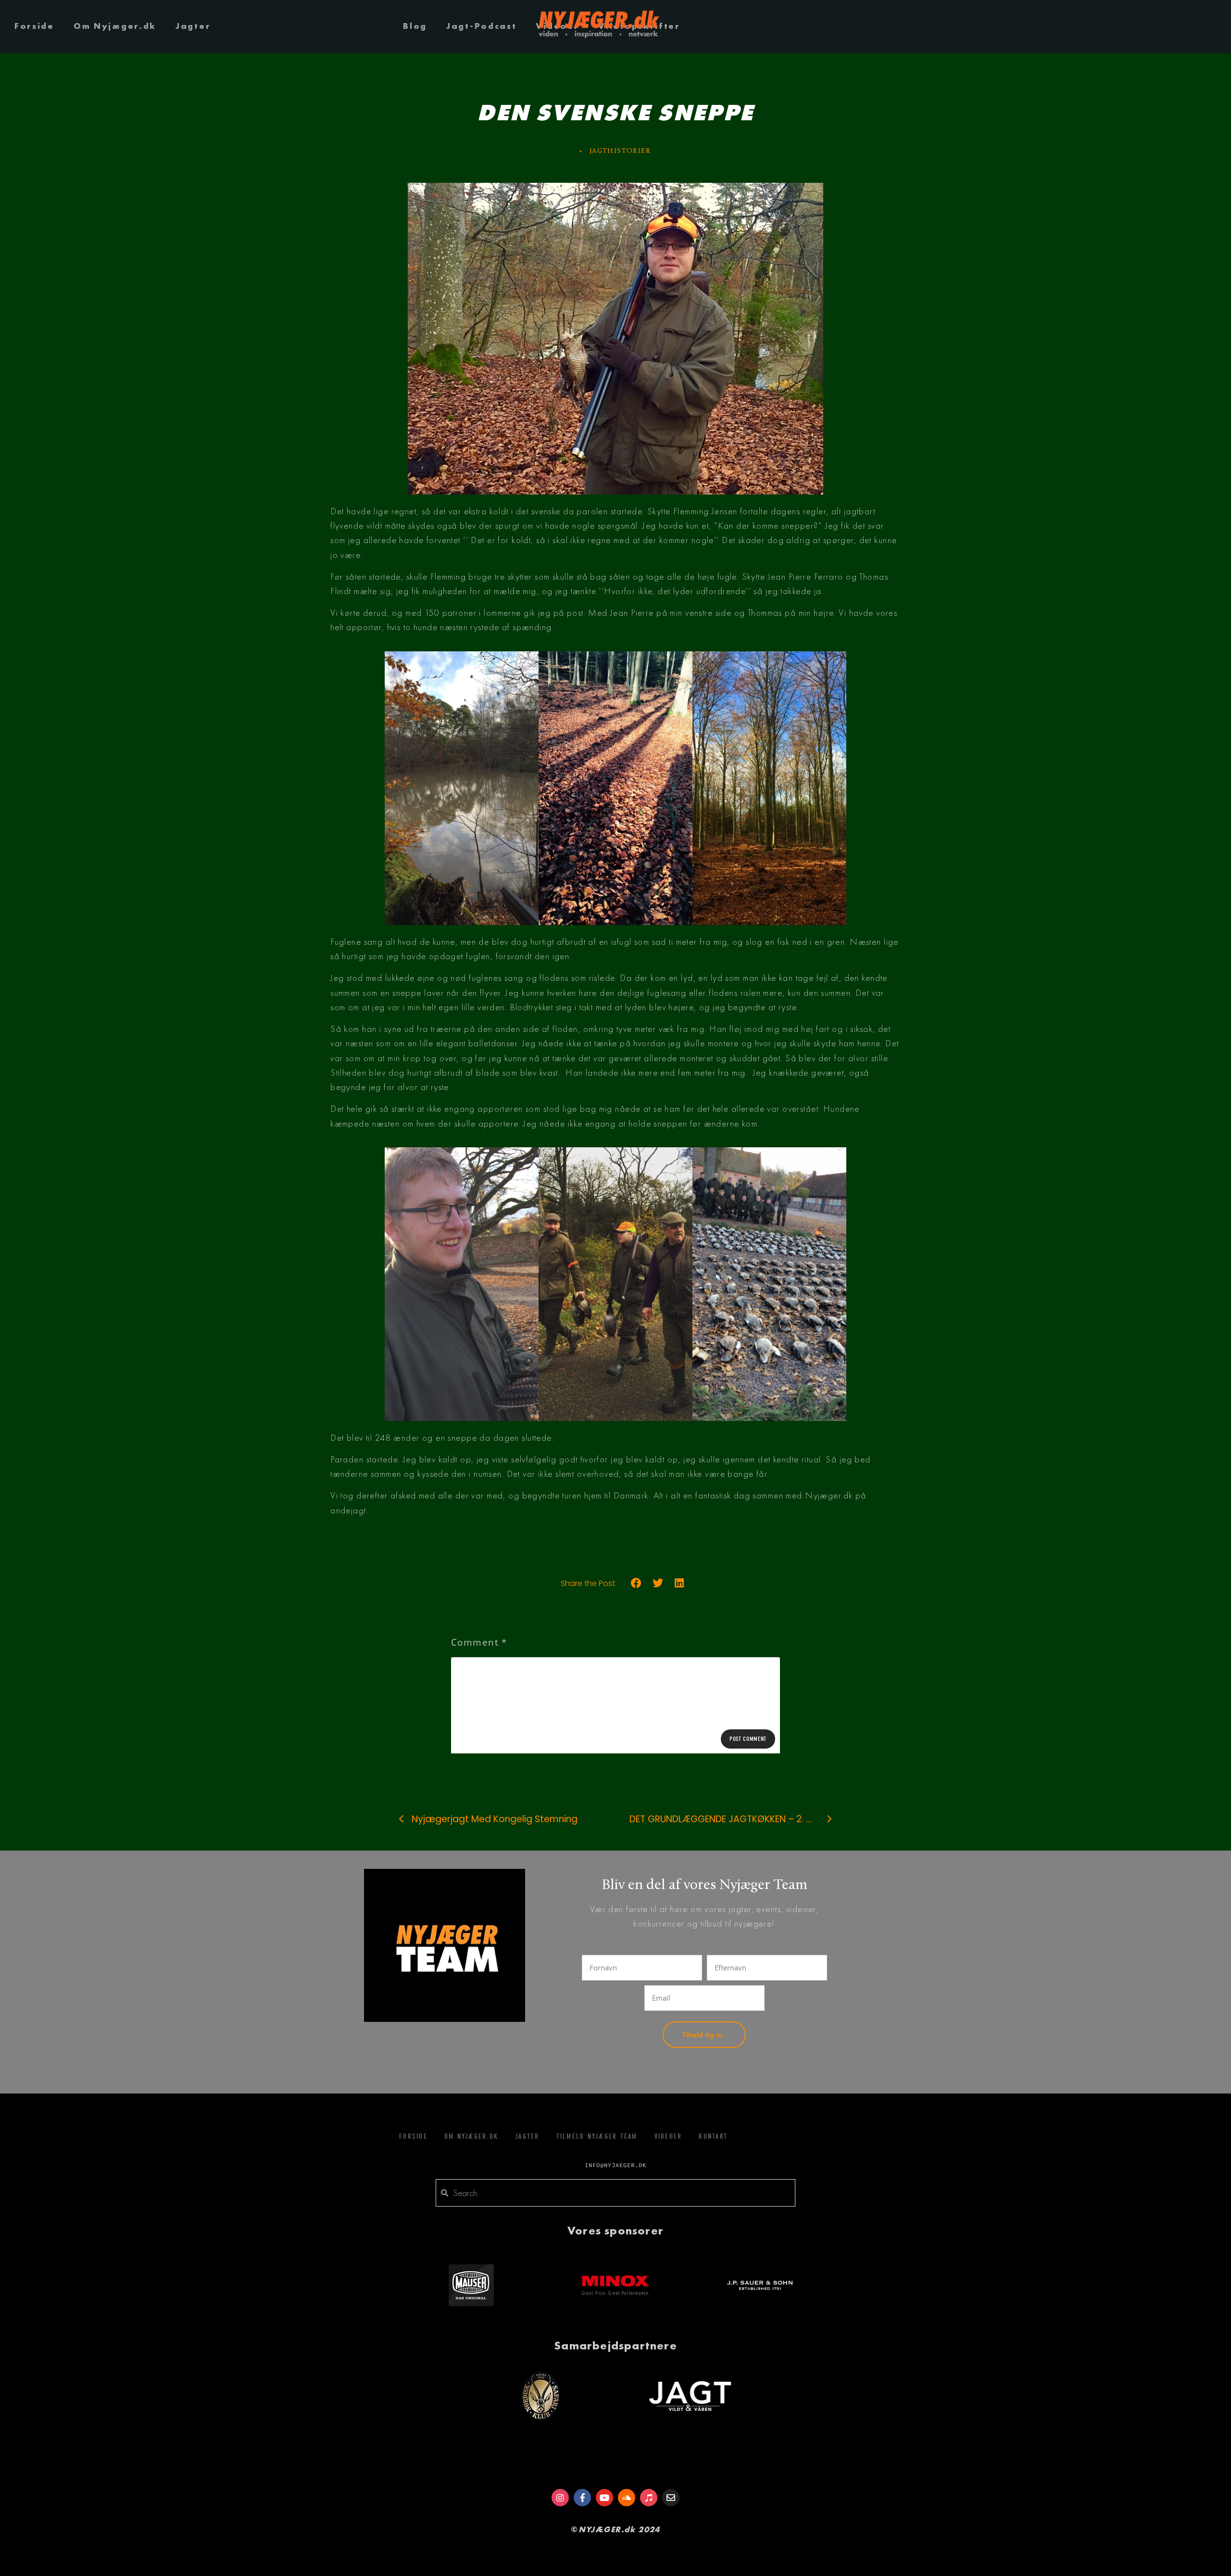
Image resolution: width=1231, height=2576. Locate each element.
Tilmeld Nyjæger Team (597, 2136)
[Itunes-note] (649, 2498)
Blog (415, 26)
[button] (636, 1583)
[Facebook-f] (582, 2498)
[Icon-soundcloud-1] (627, 2498)
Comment (479, 1642)
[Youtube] (604, 2498)
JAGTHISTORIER (620, 151)
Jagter (193, 26)
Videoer (668, 2136)
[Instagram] (560, 2498)
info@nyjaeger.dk (615, 2165)
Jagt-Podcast (481, 26)
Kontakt (713, 2136)
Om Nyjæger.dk (115, 26)
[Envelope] (671, 2498)
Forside (34, 26)
